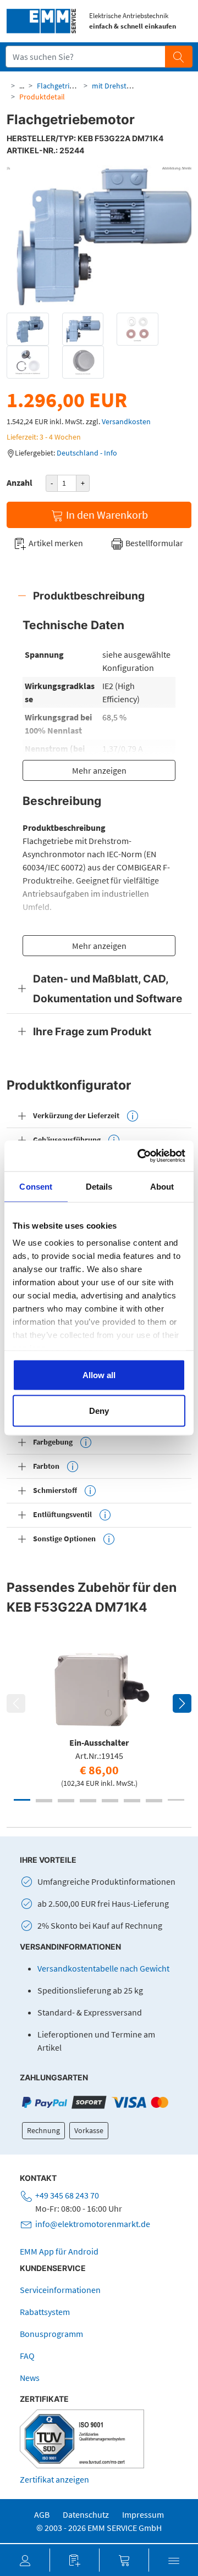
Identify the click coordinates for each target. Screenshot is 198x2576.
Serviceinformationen (60, 2290)
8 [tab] (176, 1800)
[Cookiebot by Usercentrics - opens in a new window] (140, 1156)
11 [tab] (88, 1801)
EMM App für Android (59, 2251)
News (30, 2378)
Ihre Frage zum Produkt (92, 1031)
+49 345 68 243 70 (67, 2195)
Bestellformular (153, 543)
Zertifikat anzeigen (54, 2479)
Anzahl (20, 482)
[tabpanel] (99, 1716)
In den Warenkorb (106, 515)
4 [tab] (88, 1800)
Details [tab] (99, 1186)
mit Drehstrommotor (127, 86)
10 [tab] (66, 1801)
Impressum (143, 2514)
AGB (42, 2514)
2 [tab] (44, 1800)
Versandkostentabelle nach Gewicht (103, 1968)
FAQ (27, 2356)
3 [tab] (66, 1800)
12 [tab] (110, 1801)
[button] (25, 2560)
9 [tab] (44, 1801)
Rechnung (43, 2130)
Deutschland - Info (87, 453)
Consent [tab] (36, 1186)
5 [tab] (110, 1800)
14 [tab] (154, 1801)
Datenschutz (86, 2514)
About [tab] (162, 1186)
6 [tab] (132, 1800)
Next (182, 1703)
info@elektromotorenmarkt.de (93, 2224)
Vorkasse (89, 2130)
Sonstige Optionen (64, 1539)
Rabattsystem (45, 2312)
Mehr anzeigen (99, 770)
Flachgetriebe (59, 86)
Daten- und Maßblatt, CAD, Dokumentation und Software (108, 989)
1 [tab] (22, 1800)
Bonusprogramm (51, 2334)
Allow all (99, 1375)
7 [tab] (154, 1800)
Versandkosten (126, 421)
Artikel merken (55, 543)
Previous (16, 1703)
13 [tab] (132, 1801)
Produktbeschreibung (89, 596)
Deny (99, 1411)
